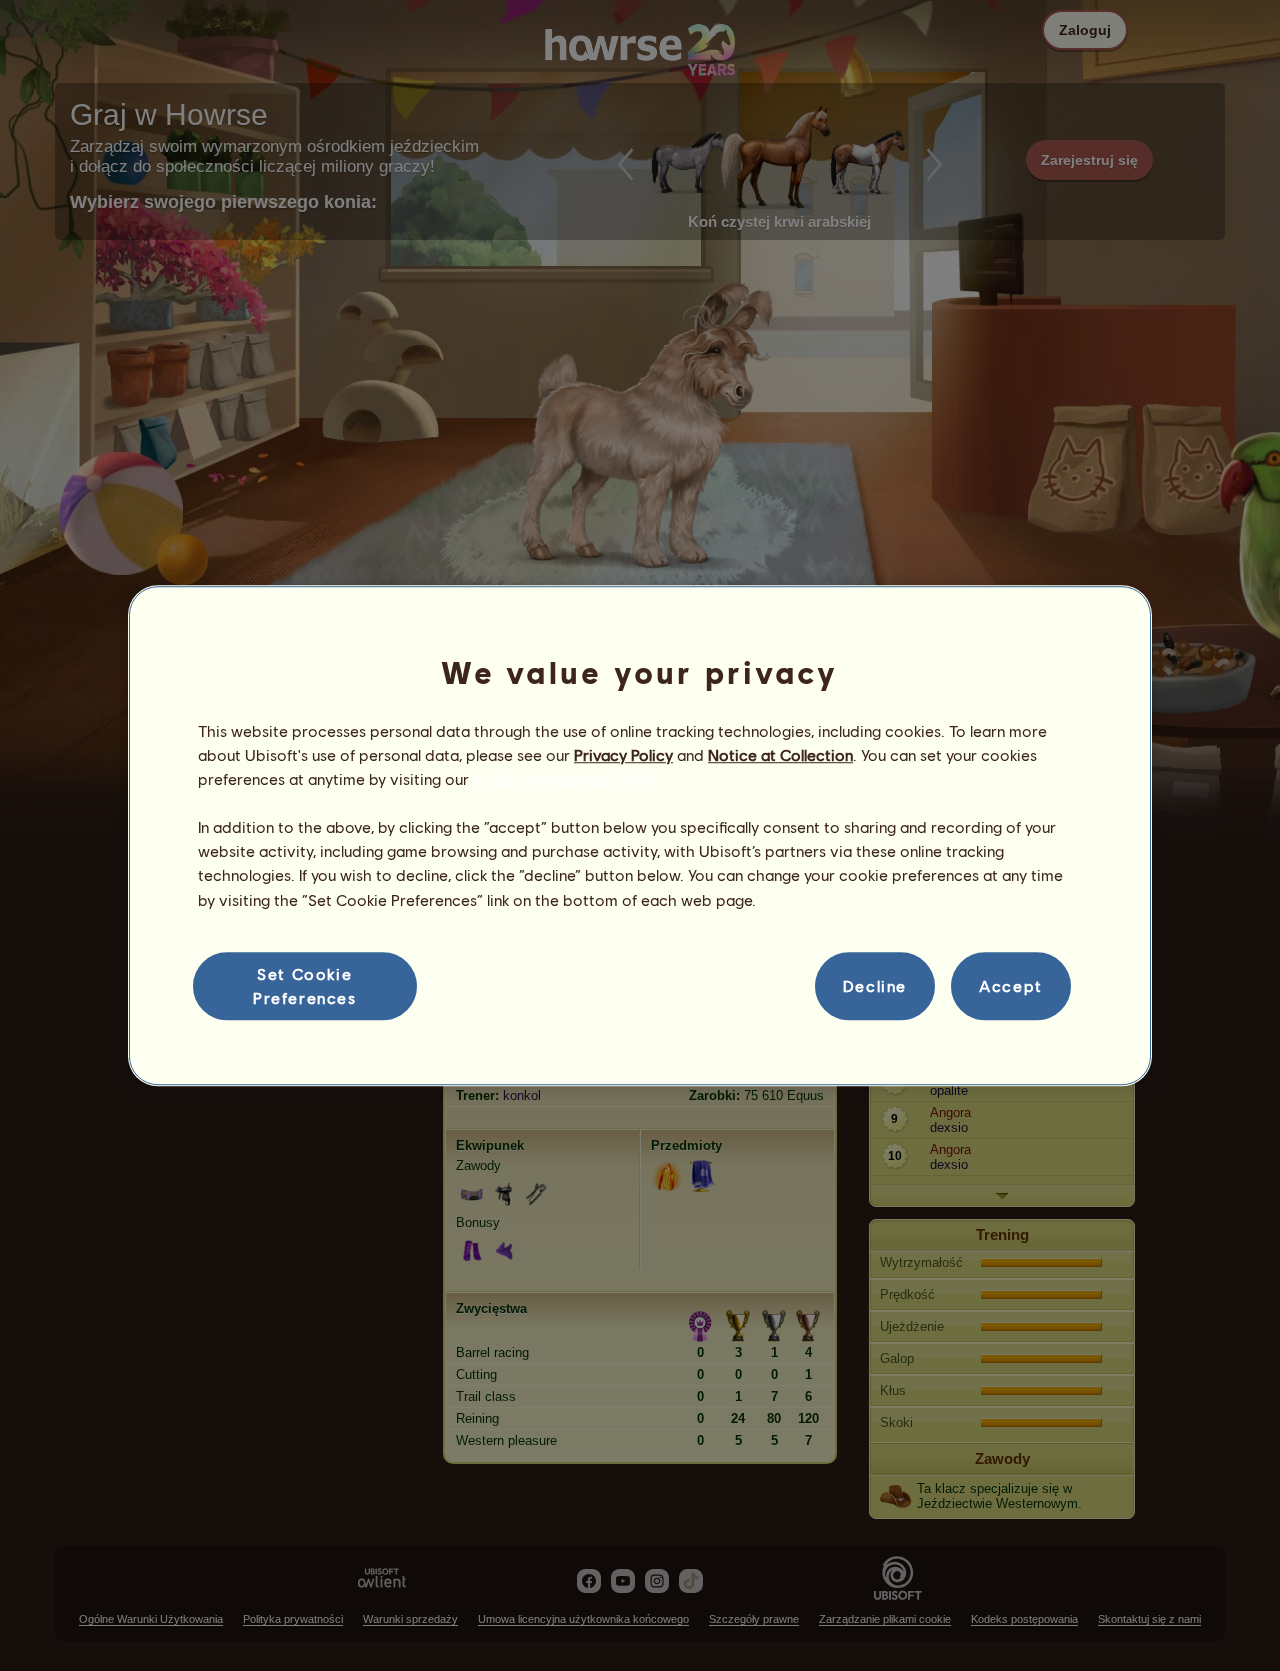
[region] (640, 836)
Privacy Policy (623, 754)
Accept (1011, 985)
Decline (875, 985)
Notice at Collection (780, 754)
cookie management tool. (564, 778)
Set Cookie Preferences (305, 985)
